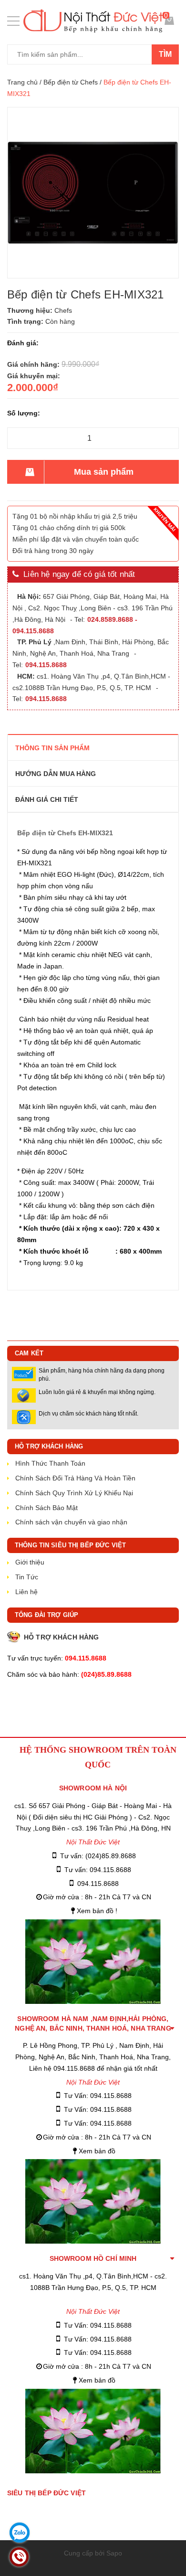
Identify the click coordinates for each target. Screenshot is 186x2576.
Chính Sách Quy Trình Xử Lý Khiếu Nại (74, 1493)
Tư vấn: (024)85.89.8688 (98, 1856)
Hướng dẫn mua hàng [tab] (56, 774)
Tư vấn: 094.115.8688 (98, 1870)
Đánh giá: (23, 343)
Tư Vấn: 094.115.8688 (98, 2096)
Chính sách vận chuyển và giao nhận (71, 1522)
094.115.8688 (98, 1884)
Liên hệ (26, 1592)
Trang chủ (22, 82)
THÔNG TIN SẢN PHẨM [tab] (52, 748)
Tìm (165, 54)
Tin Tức (27, 1577)
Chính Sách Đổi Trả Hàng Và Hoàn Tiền (75, 1478)
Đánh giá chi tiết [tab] (47, 799)
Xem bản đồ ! (97, 1911)
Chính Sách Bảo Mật (46, 1508)
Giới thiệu (30, 1562)
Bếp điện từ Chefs (71, 82)
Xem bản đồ (97, 2151)
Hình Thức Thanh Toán (50, 1463)
